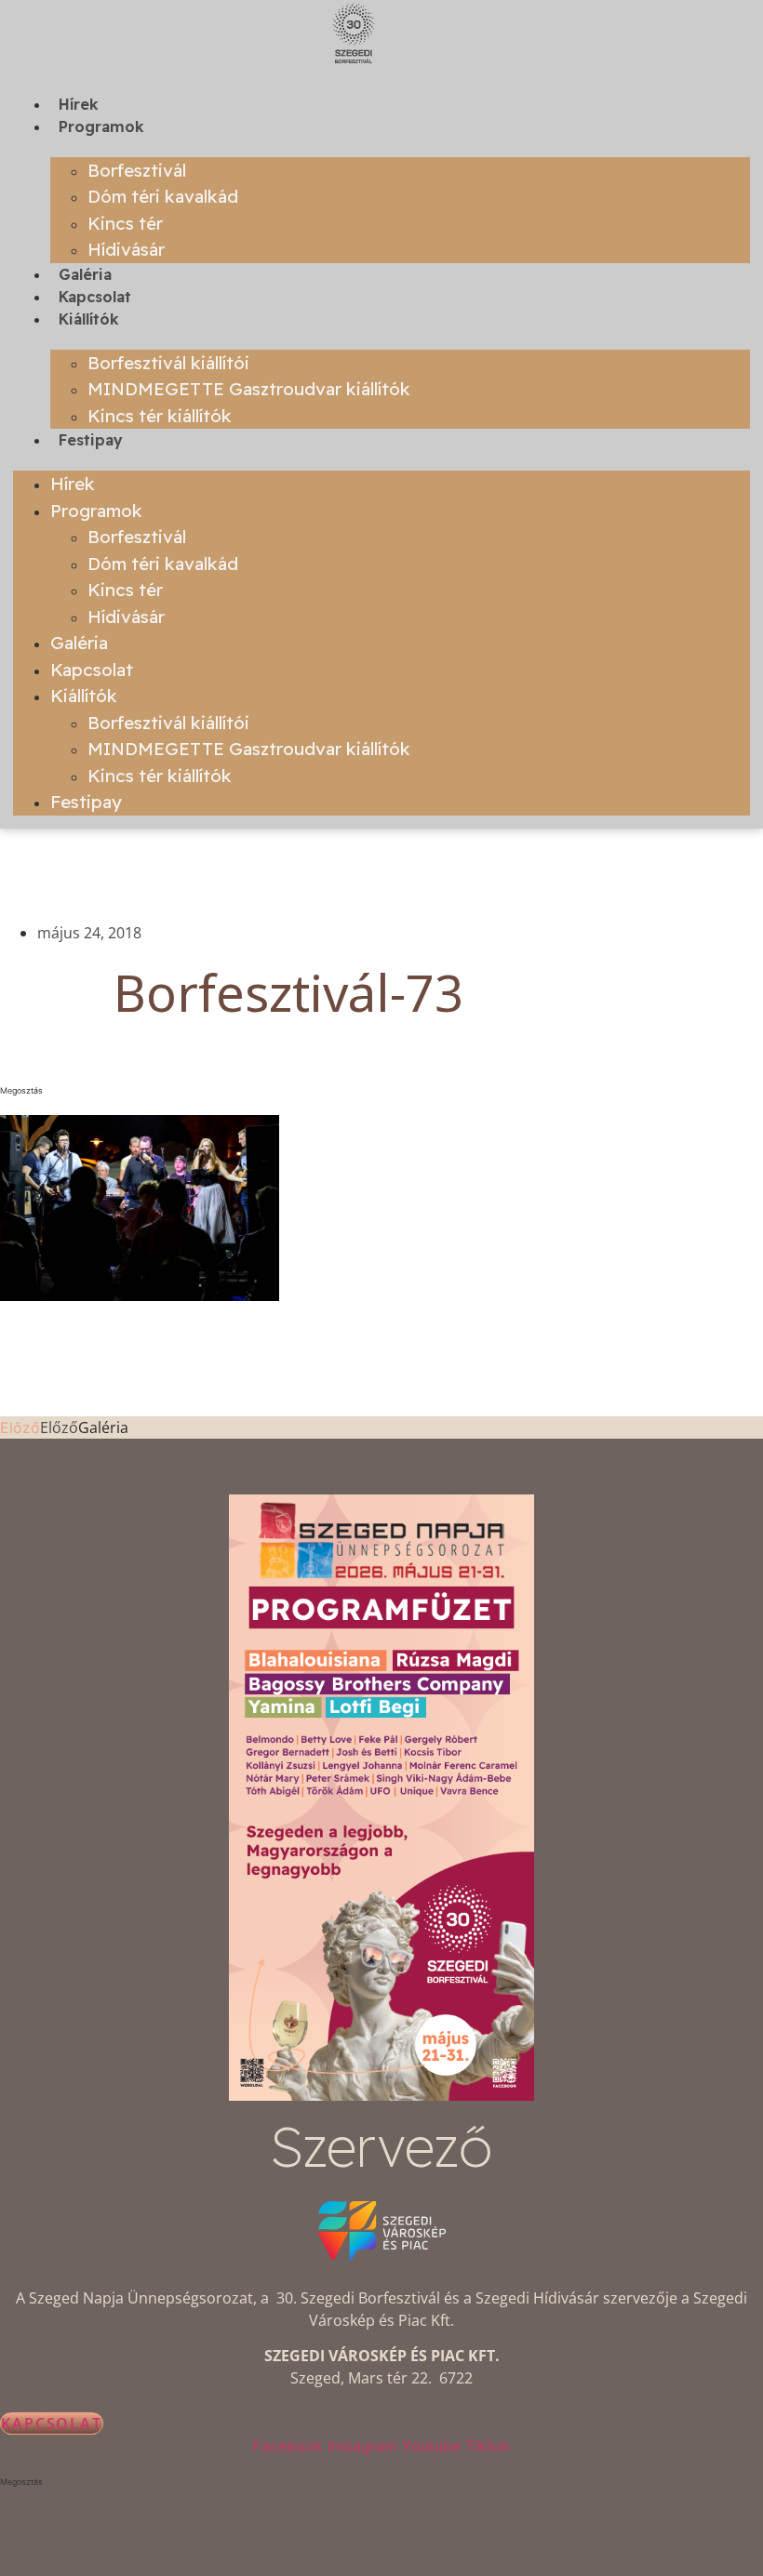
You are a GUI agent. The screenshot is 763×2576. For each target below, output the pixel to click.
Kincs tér (125, 223)
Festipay (91, 440)
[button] (288, 1091)
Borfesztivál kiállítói (168, 363)
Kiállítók (89, 319)
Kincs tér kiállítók (160, 416)
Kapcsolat (95, 297)
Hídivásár (126, 249)
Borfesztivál (137, 170)
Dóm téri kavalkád (163, 196)
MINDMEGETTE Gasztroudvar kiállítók (249, 389)
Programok (101, 126)
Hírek (79, 104)
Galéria (85, 274)
